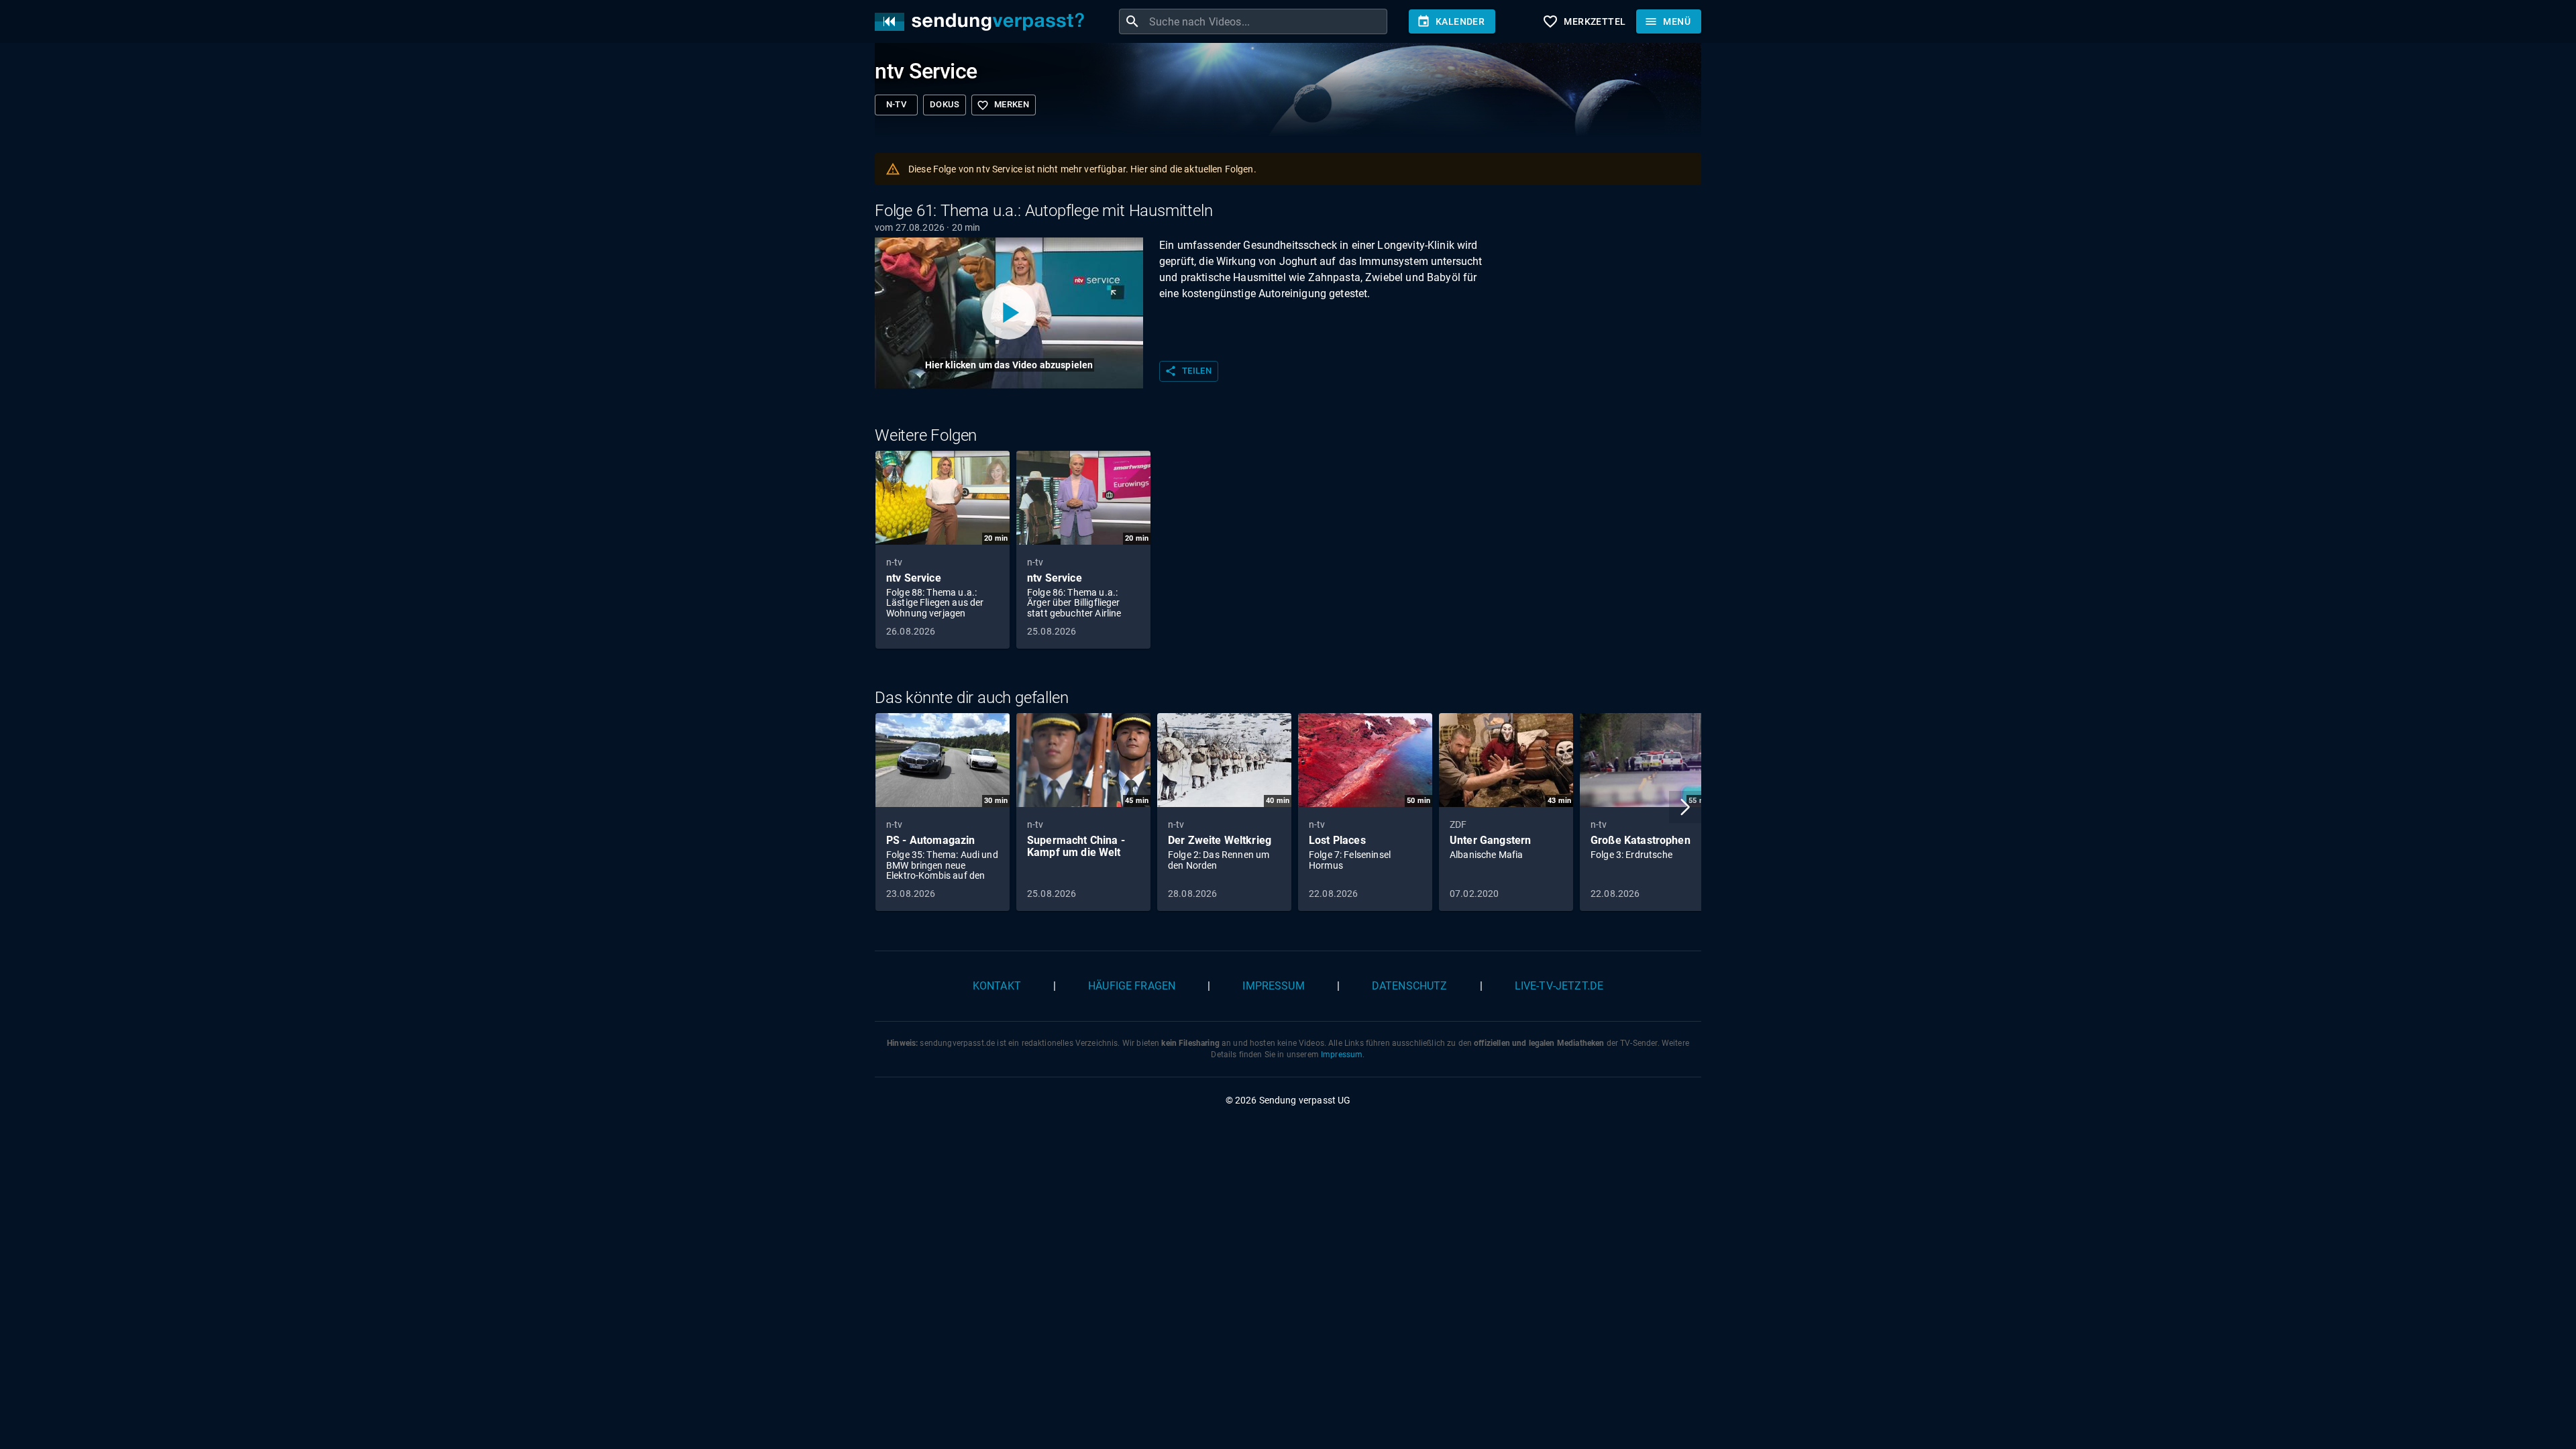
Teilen (1188, 371)
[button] (1685, 807)
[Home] (983, 22)
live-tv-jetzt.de (1559, 986)
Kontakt (997, 986)
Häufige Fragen (1132, 986)
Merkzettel (1584, 21)
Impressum (1273, 986)
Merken (1003, 105)
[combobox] (1267, 21)
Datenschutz (1410, 986)
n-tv (897, 104)
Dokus (945, 104)
